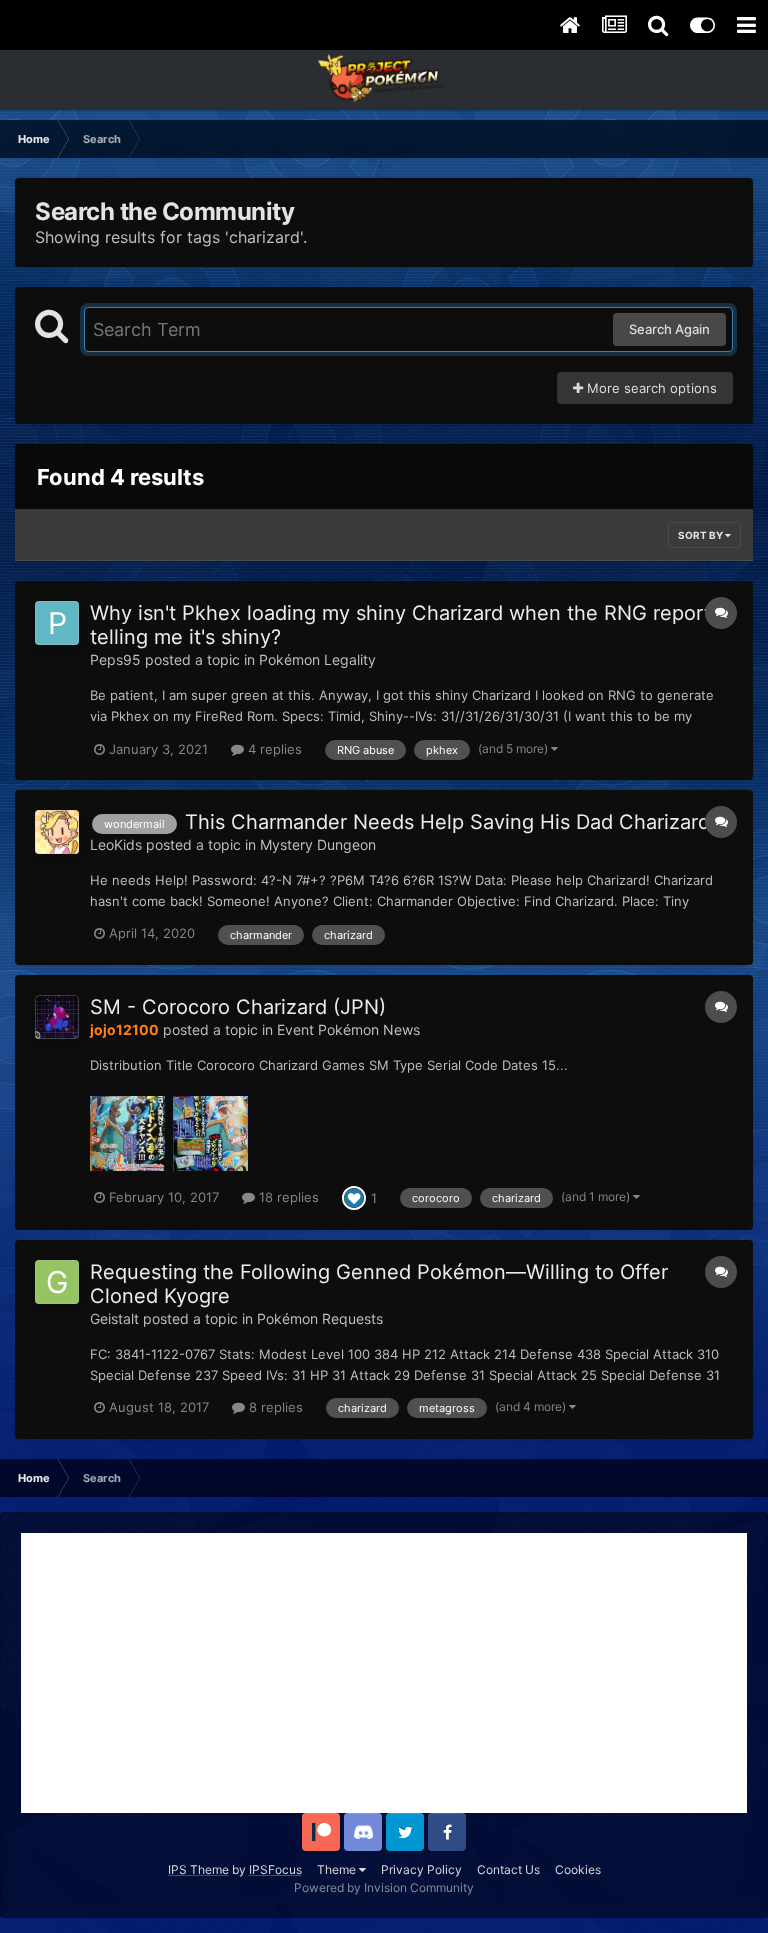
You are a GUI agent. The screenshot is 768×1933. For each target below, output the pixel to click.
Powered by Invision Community (384, 1887)
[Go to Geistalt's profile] (57, 1282)
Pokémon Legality (317, 659)
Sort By (701, 535)
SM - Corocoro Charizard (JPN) (238, 1007)
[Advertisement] (384, 1673)
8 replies (274, 1407)
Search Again (669, 329)
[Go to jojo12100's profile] (57, 1017)
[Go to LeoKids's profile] (57, 832)
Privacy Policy (421, 1869)
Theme (338, 1869)
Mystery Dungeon (318, 844)
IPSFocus (275, 1869)
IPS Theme (198, 1869)
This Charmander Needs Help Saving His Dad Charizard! (450, 822)
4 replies (273, 749)
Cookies (578, 1869)
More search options (650, 388)
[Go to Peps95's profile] (57, 623)
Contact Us (508, 1869)
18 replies (287, 1197)
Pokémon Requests (320, 1318)
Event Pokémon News (348, 1029)
